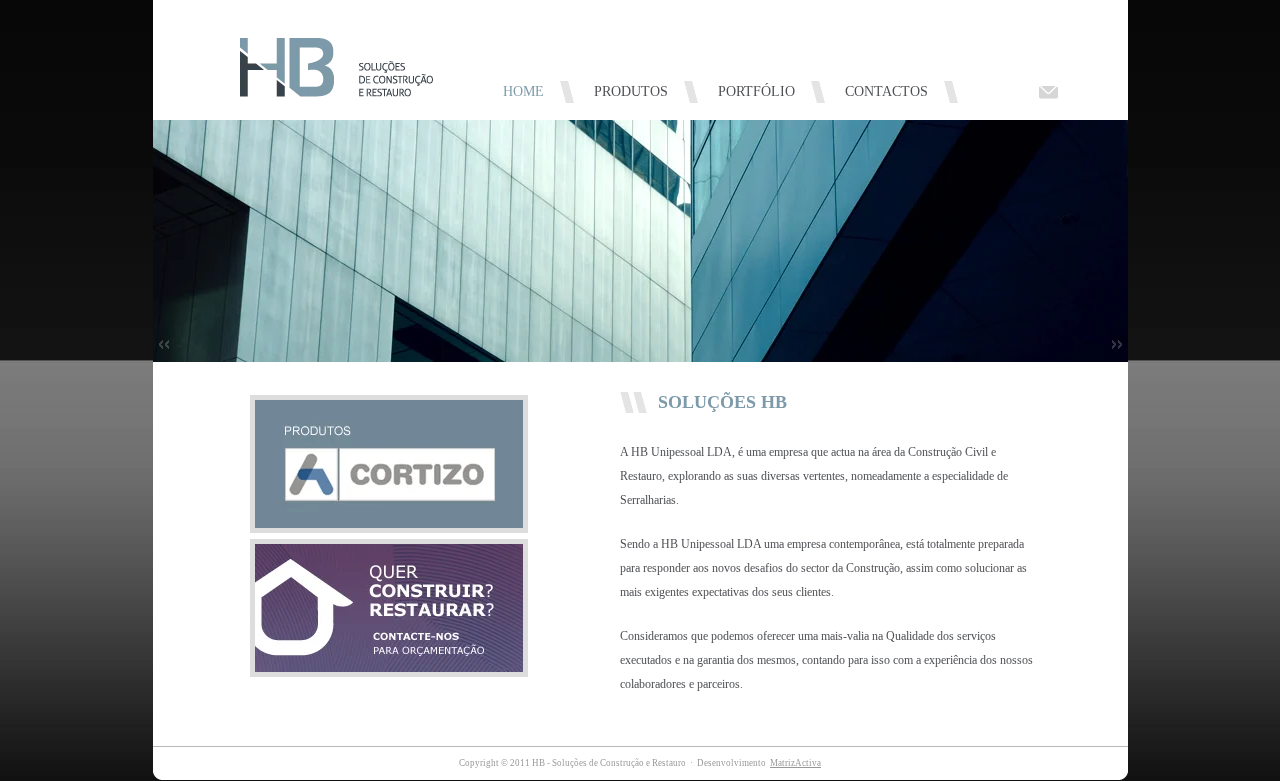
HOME (523, 91)
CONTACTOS (886, 91)
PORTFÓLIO (756, 91)
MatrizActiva (795, 763)
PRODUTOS (631, 91)
